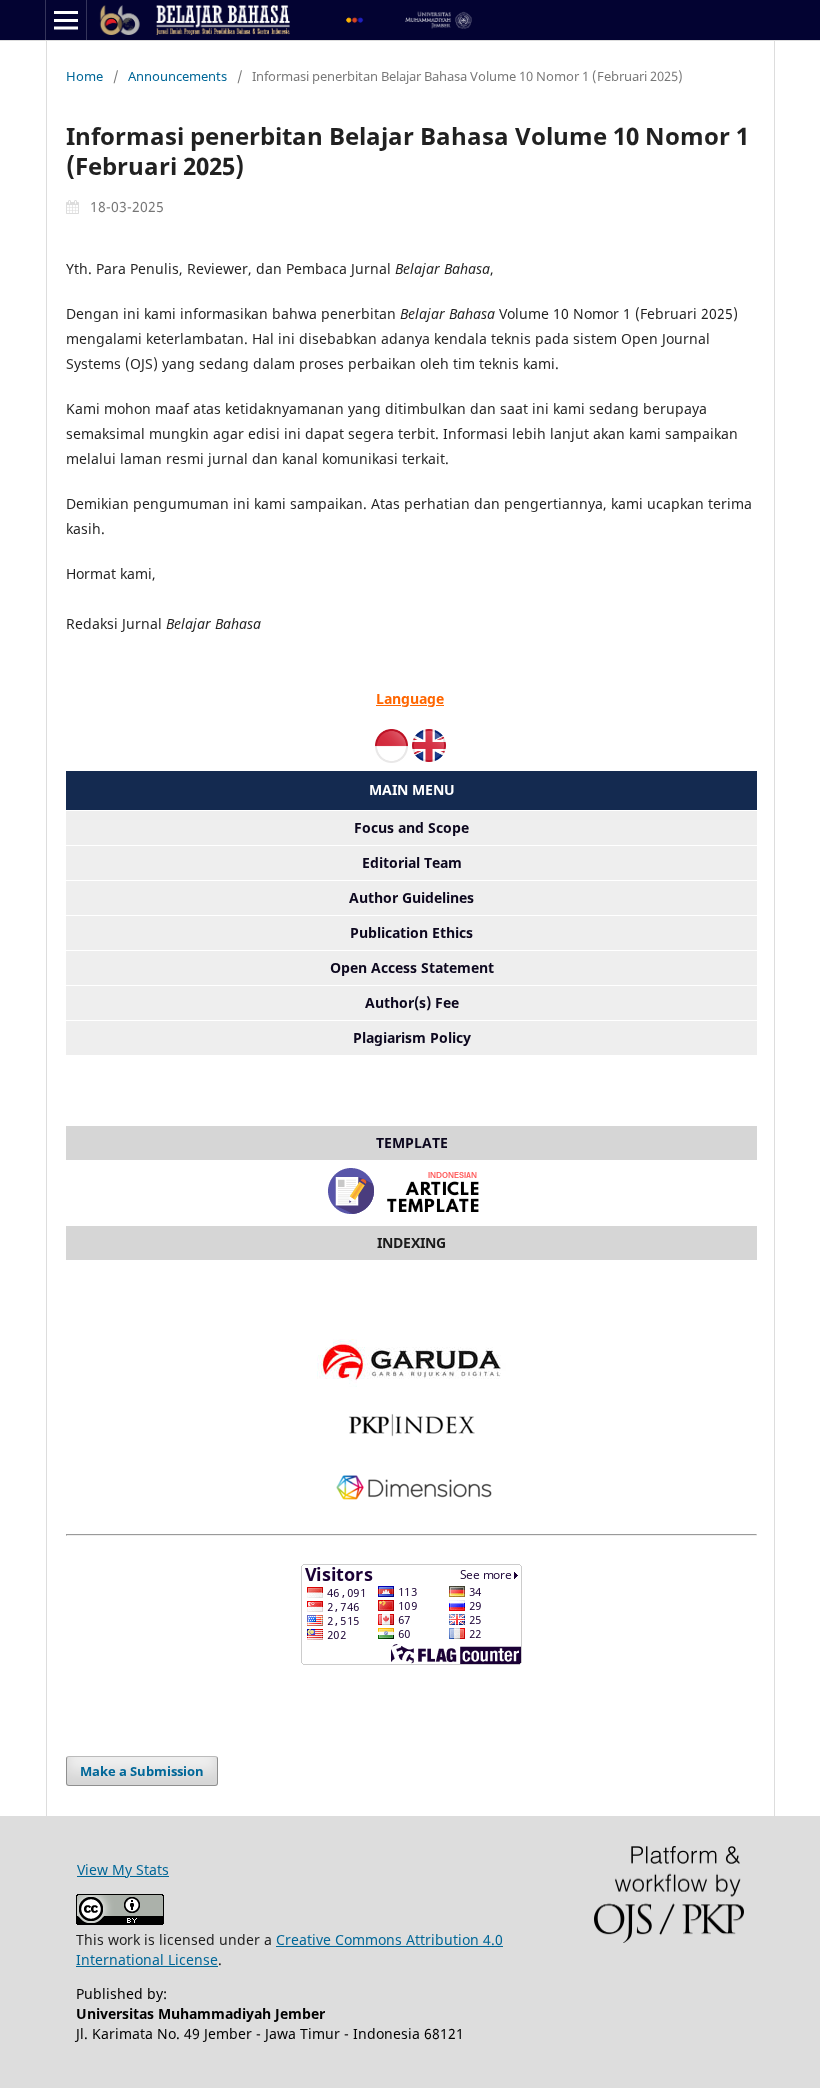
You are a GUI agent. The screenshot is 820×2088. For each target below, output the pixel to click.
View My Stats (123, 1869)
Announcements (177, 76)
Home (84, 76)
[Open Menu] (66, 20)
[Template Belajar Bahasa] (411, 1214)
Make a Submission (142, 1771)
